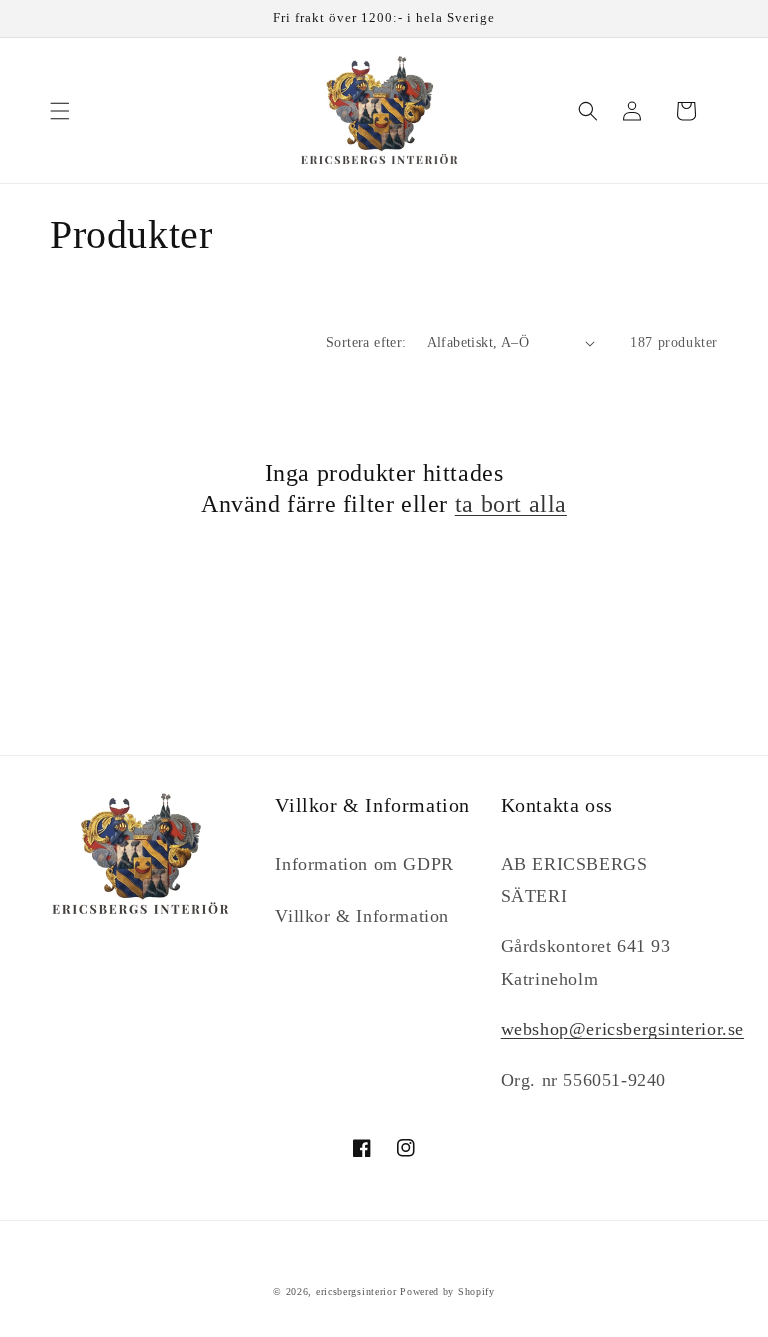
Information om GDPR (364, 864)
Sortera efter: (366, 342)
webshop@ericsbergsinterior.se (622, 1029)
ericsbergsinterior (356, 1291)
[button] (60, 111)
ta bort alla (511, 504)
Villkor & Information (362, 916)
